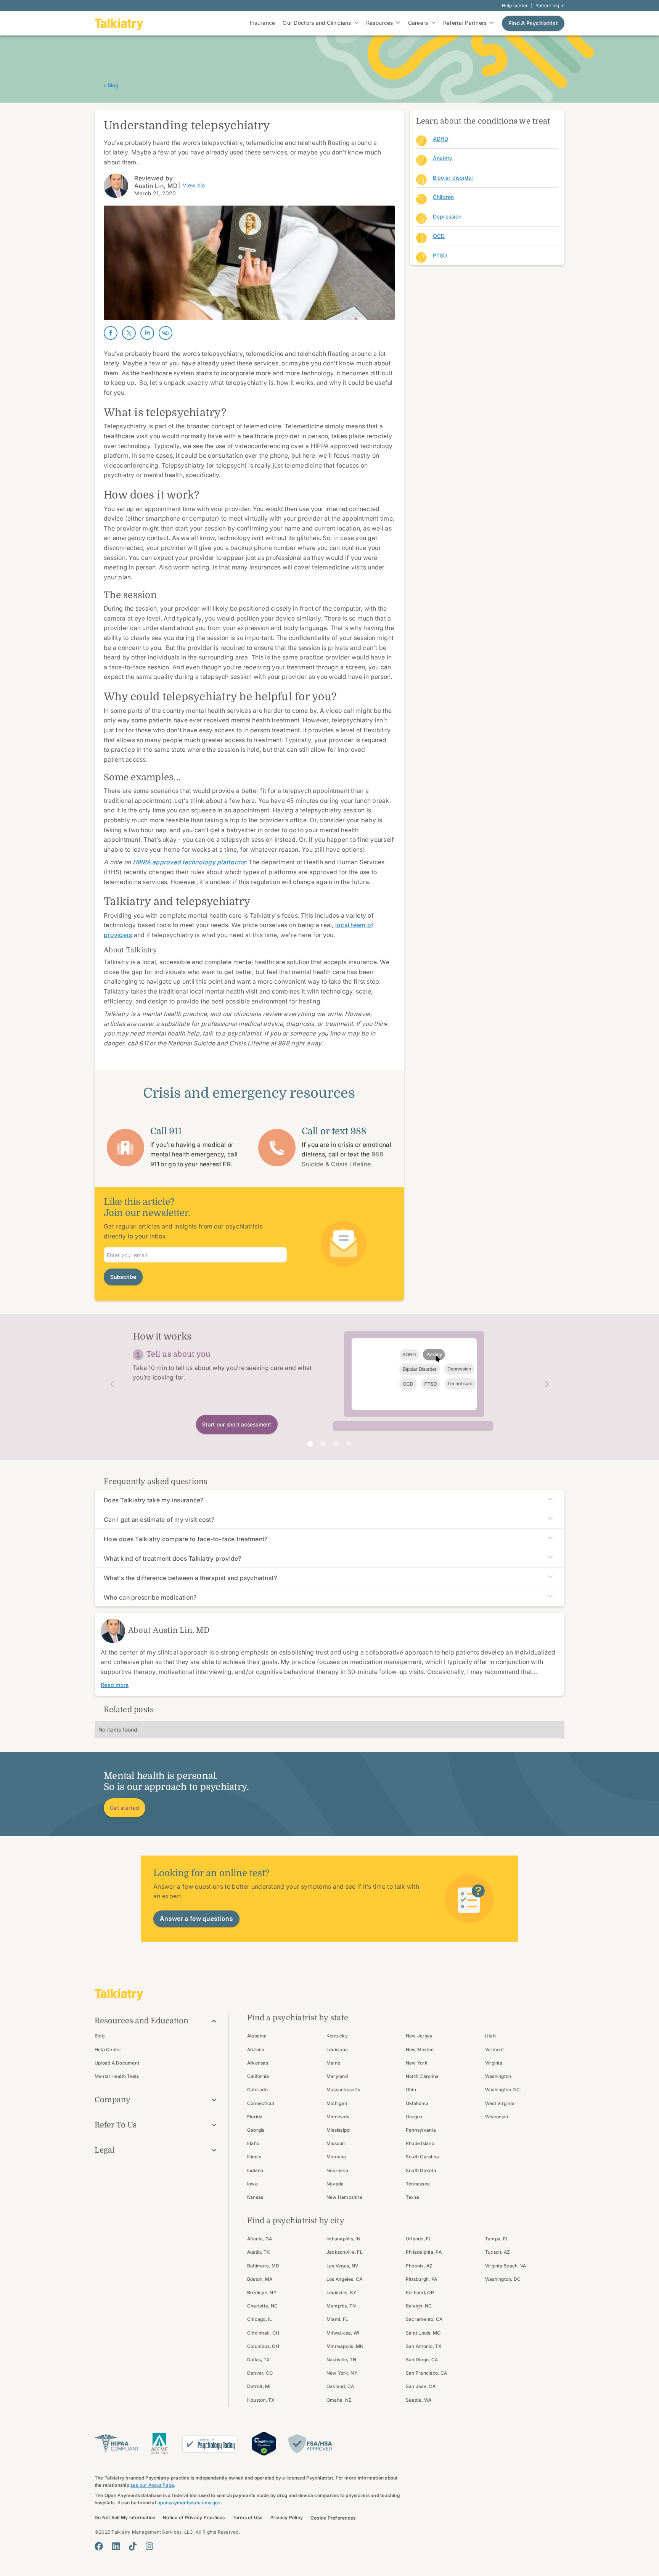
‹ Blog (111, 85)
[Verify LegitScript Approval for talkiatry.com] (264, 2443)
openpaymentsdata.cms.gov (189, 2503)
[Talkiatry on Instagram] (149, 2546)
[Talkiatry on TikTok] (133, 2546)
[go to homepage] (119, 23)
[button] (109, 1384)
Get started (125, 1808)
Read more (115, 1685)
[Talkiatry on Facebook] (99, 2546)
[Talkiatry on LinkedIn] (116, 2546)
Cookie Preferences (333, 2518)
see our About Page (152, 2485)
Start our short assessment (237, 1424)
